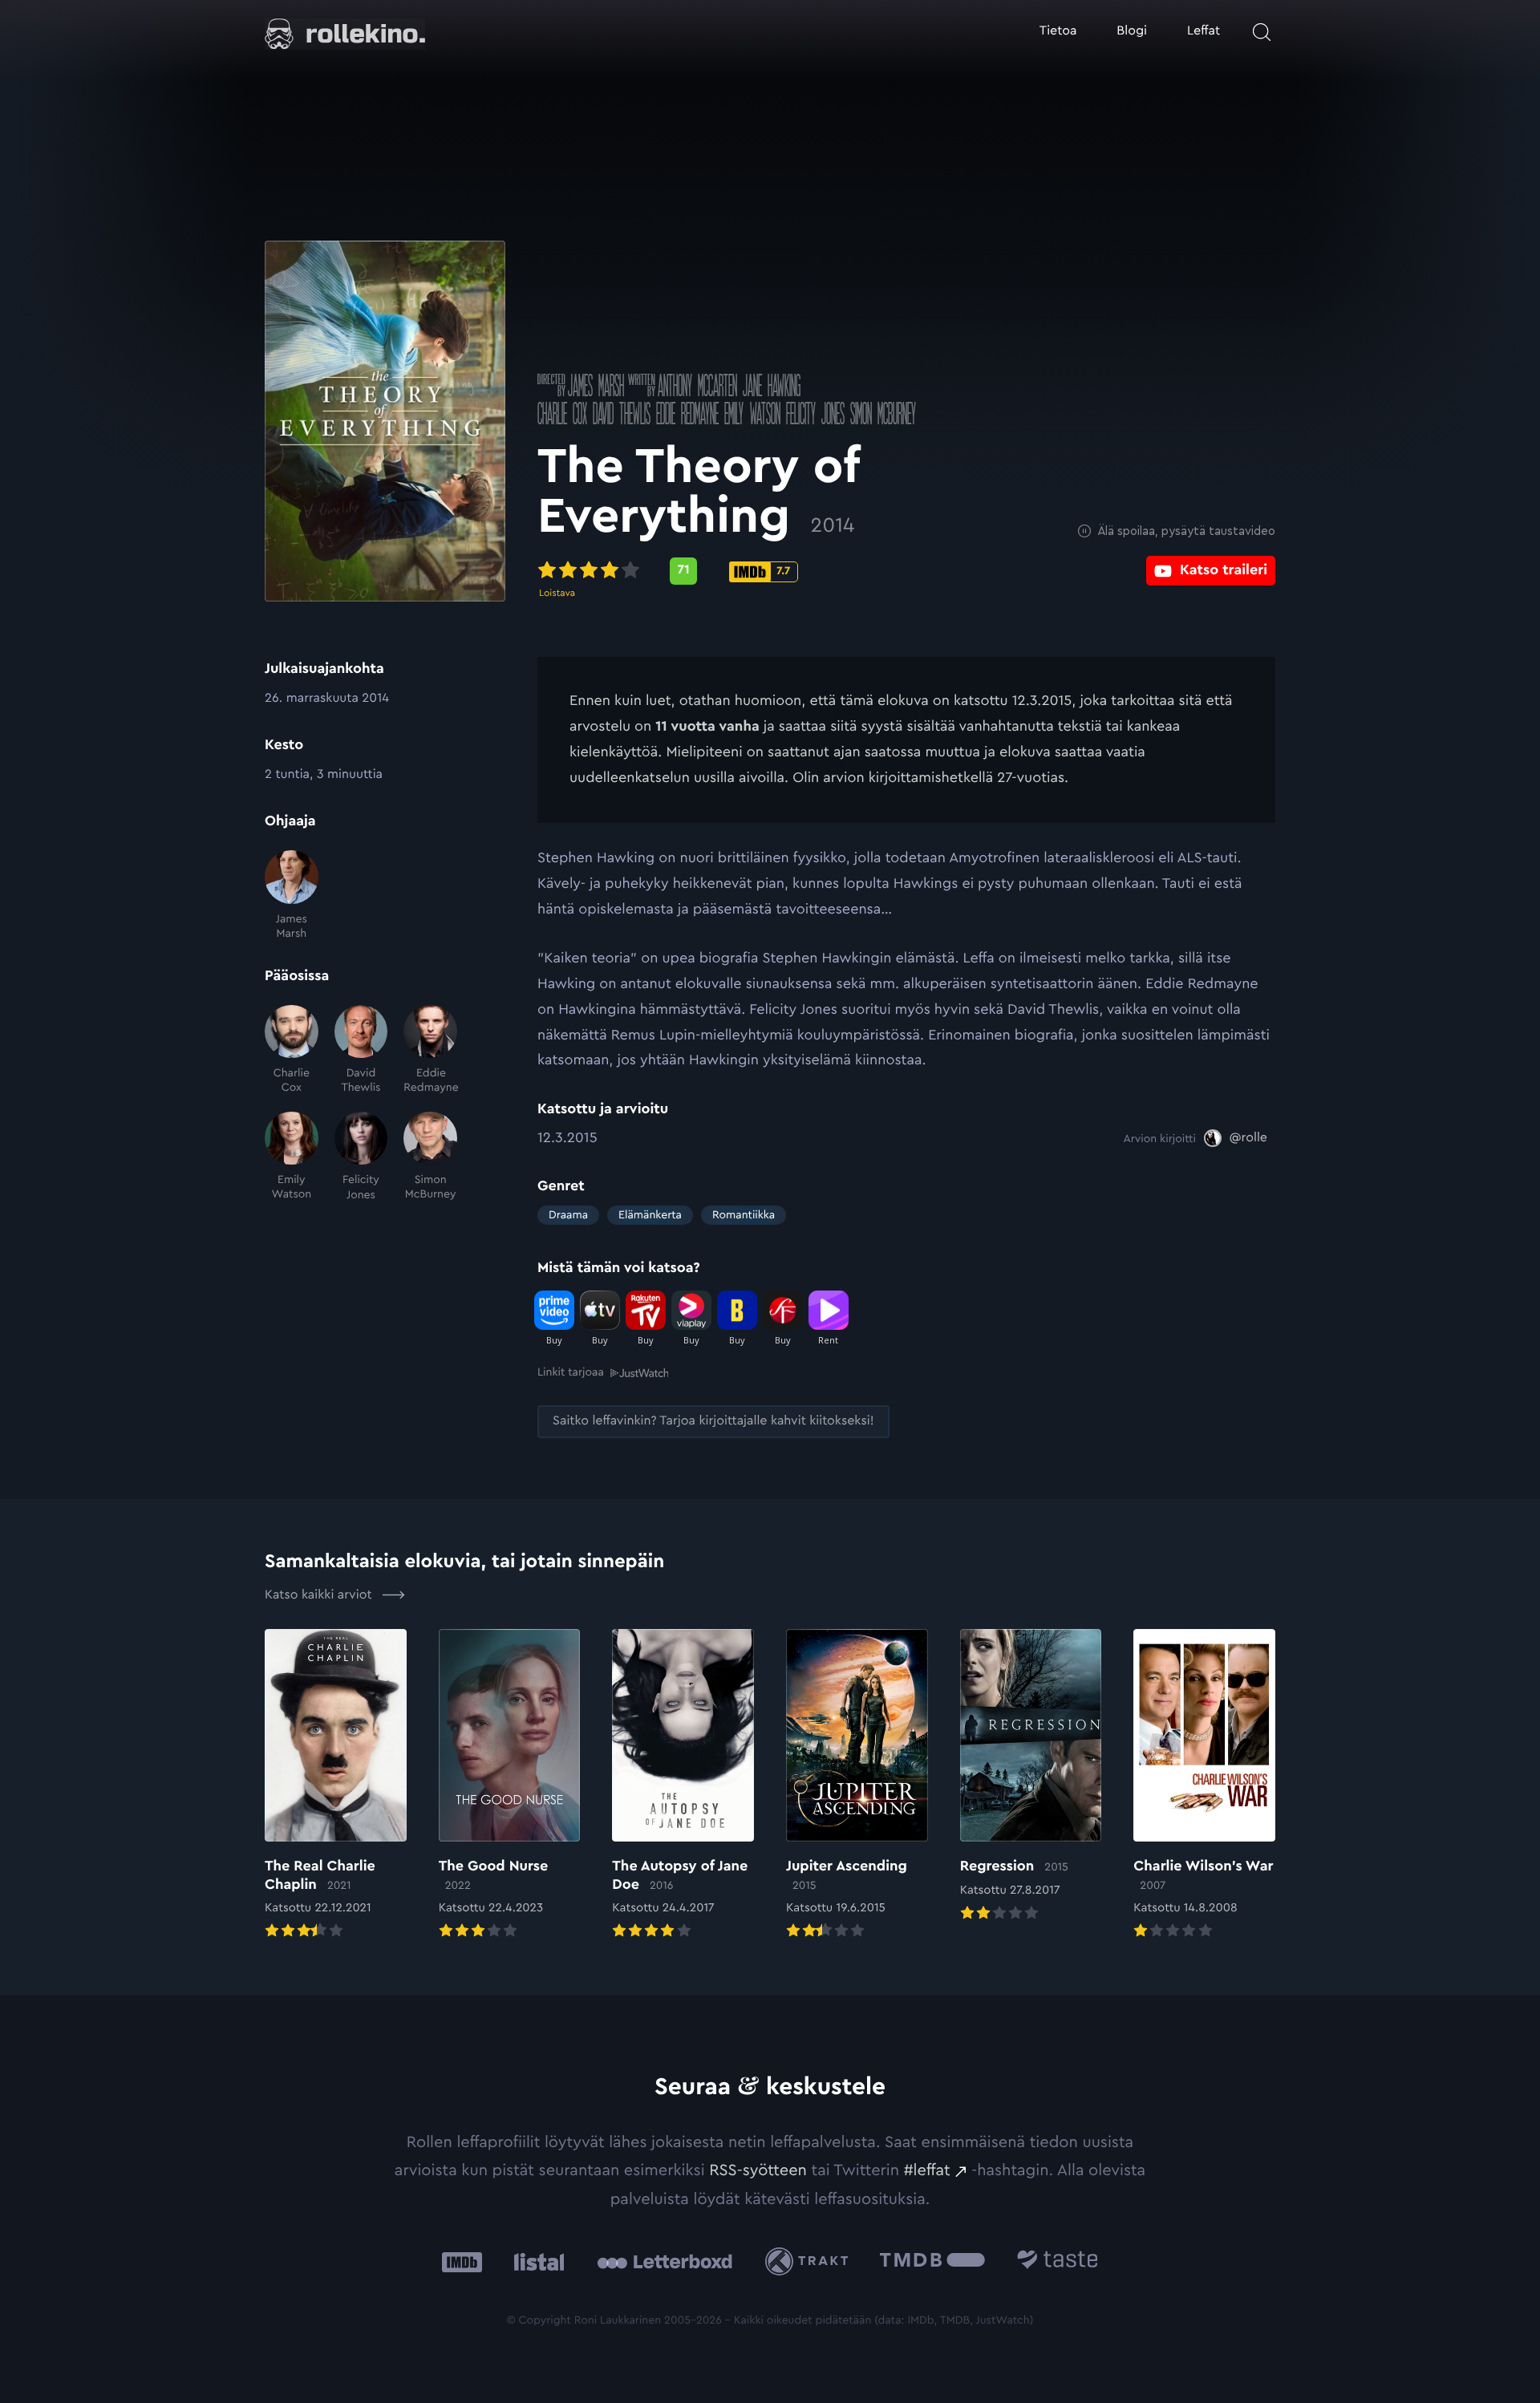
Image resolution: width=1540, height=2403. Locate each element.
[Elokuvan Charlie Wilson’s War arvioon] (1204, 1785)
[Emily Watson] (292, 1157)
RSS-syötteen (758, 2170)
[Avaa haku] (1262, 32)
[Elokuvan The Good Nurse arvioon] (510, 1785)
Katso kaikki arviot (320, 1595)
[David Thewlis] (361, 1050)
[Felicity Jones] (361, 1157)
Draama (568, 1215)
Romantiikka (744, 1215)
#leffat (927, 2170)
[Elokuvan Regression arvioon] (1031, 1777)
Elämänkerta (650, 1215)
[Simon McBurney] (430, 1157)
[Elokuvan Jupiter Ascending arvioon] (857, 1785)
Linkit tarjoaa (571, 1372)
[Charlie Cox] (292, 1050)
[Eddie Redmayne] (430, 1050)
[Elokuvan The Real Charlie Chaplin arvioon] (336, 1785)
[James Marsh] (292, 896)
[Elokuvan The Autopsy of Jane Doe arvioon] (683, 1785)
